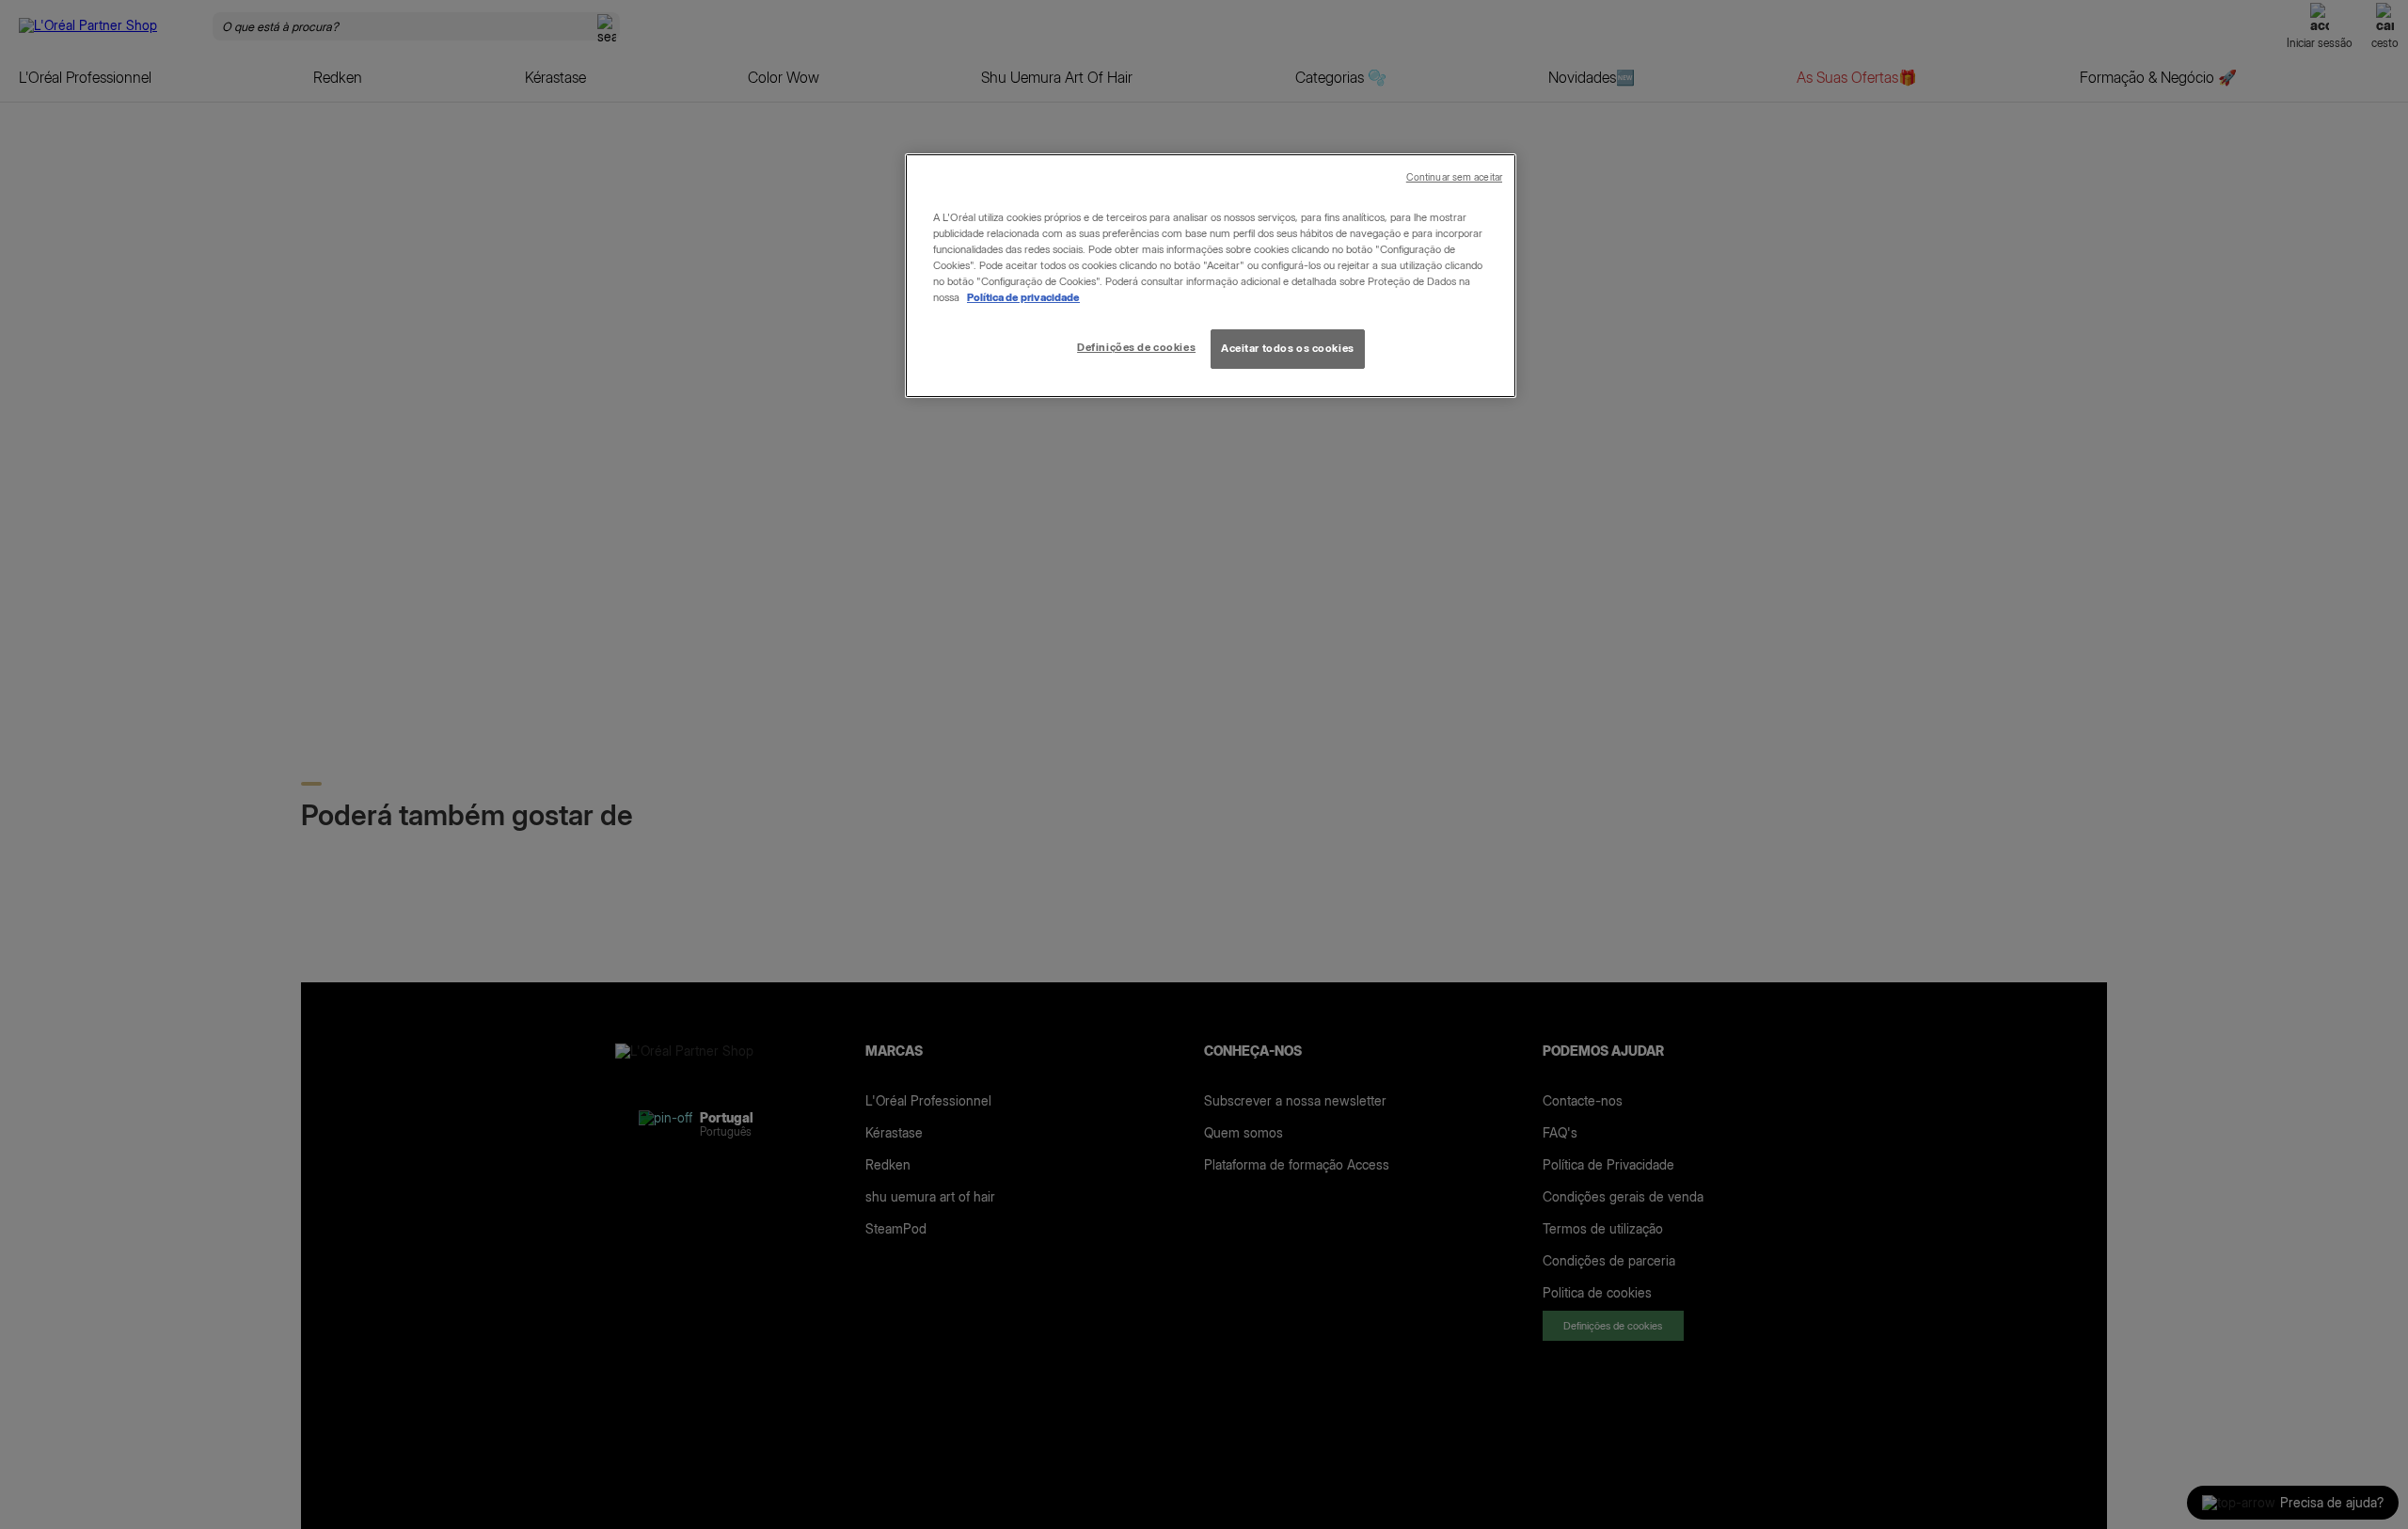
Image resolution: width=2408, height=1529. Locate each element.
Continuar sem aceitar (1454, 177)
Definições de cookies (1136, 347)
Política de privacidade (1023, 297)
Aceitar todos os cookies (1288, 348)
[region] (1211, 276)
